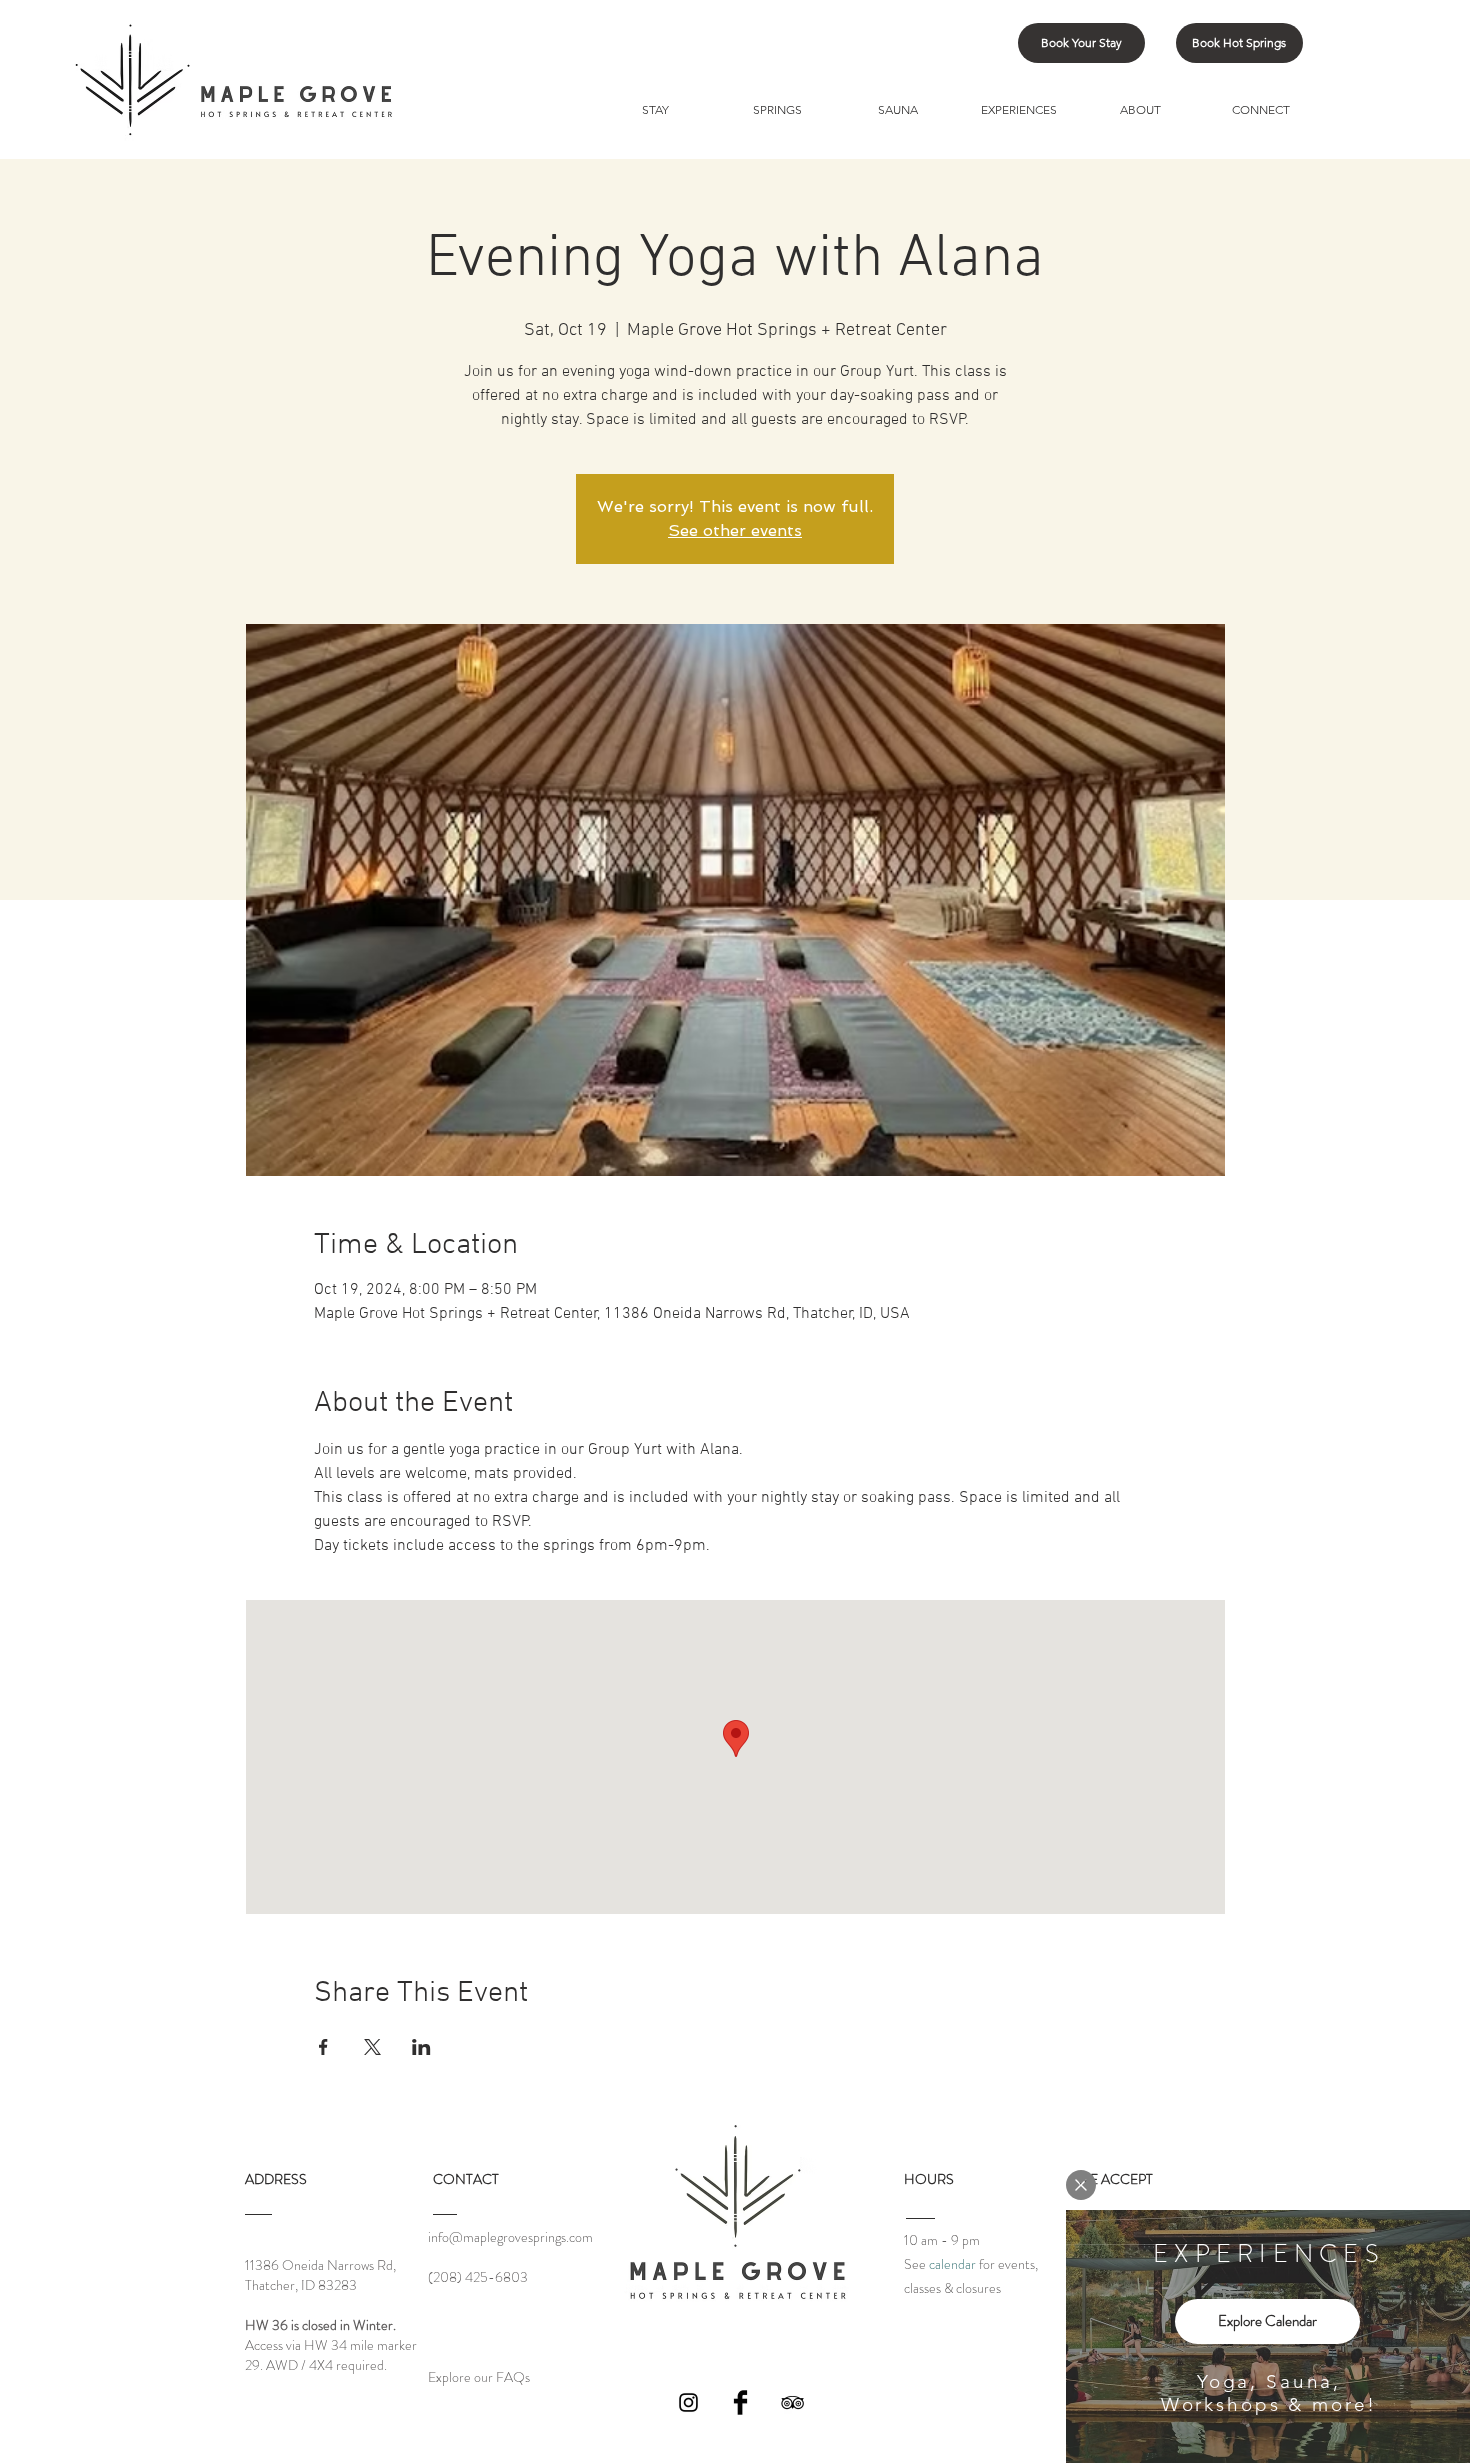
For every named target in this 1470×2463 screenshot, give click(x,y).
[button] (1081, 2185)
